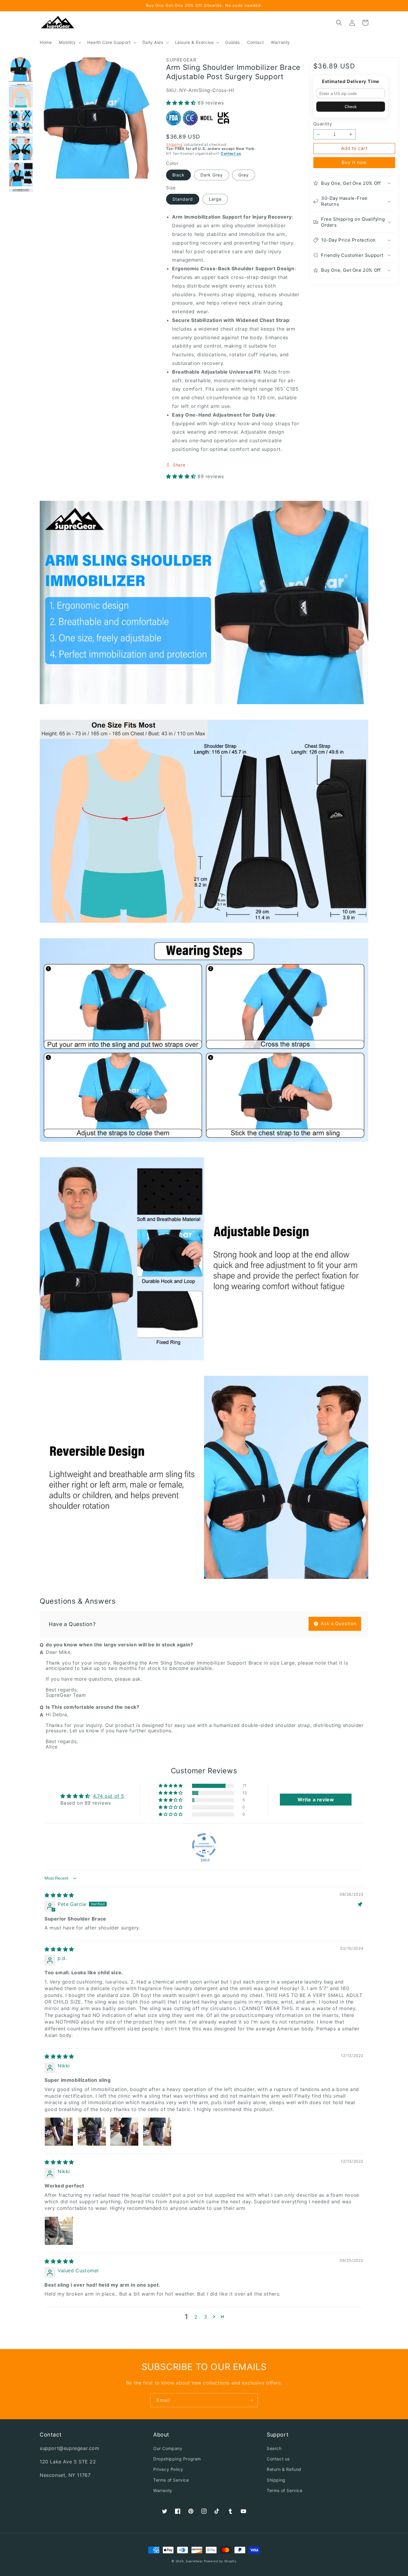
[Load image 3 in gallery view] (21, 122)
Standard (183, 199)
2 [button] (196, 2317)
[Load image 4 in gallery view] (21, 148)
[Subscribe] (251, 2400)
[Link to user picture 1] (59, 2132)
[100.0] (204, 1845)
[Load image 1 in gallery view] (21, 69)
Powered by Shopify (220, 2561)
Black (178, 175)
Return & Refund (284, 2469)
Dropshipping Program (177, 2459)
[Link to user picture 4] (157, 2132)
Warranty (163, 2490)
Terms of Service (171, 2480)
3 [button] (206, 2317)
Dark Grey (212, 175)
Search (274, 2448)
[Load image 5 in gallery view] (21, 174)
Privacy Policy (168, 2469)
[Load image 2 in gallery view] (21, 96)
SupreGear (194, 2561)
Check (351, 107)
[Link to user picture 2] (92, 2132)
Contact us (231, 153)
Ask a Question (338, 1624)
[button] (69, 42)
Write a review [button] (316, 1800)
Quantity (323, 124)
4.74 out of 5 (109, 1796)
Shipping (174, 144)
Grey (244, 175)
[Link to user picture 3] (124, 2132)
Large (215, 199)
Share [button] (179, 465)
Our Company (168, 2448)
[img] (59, 1895)
